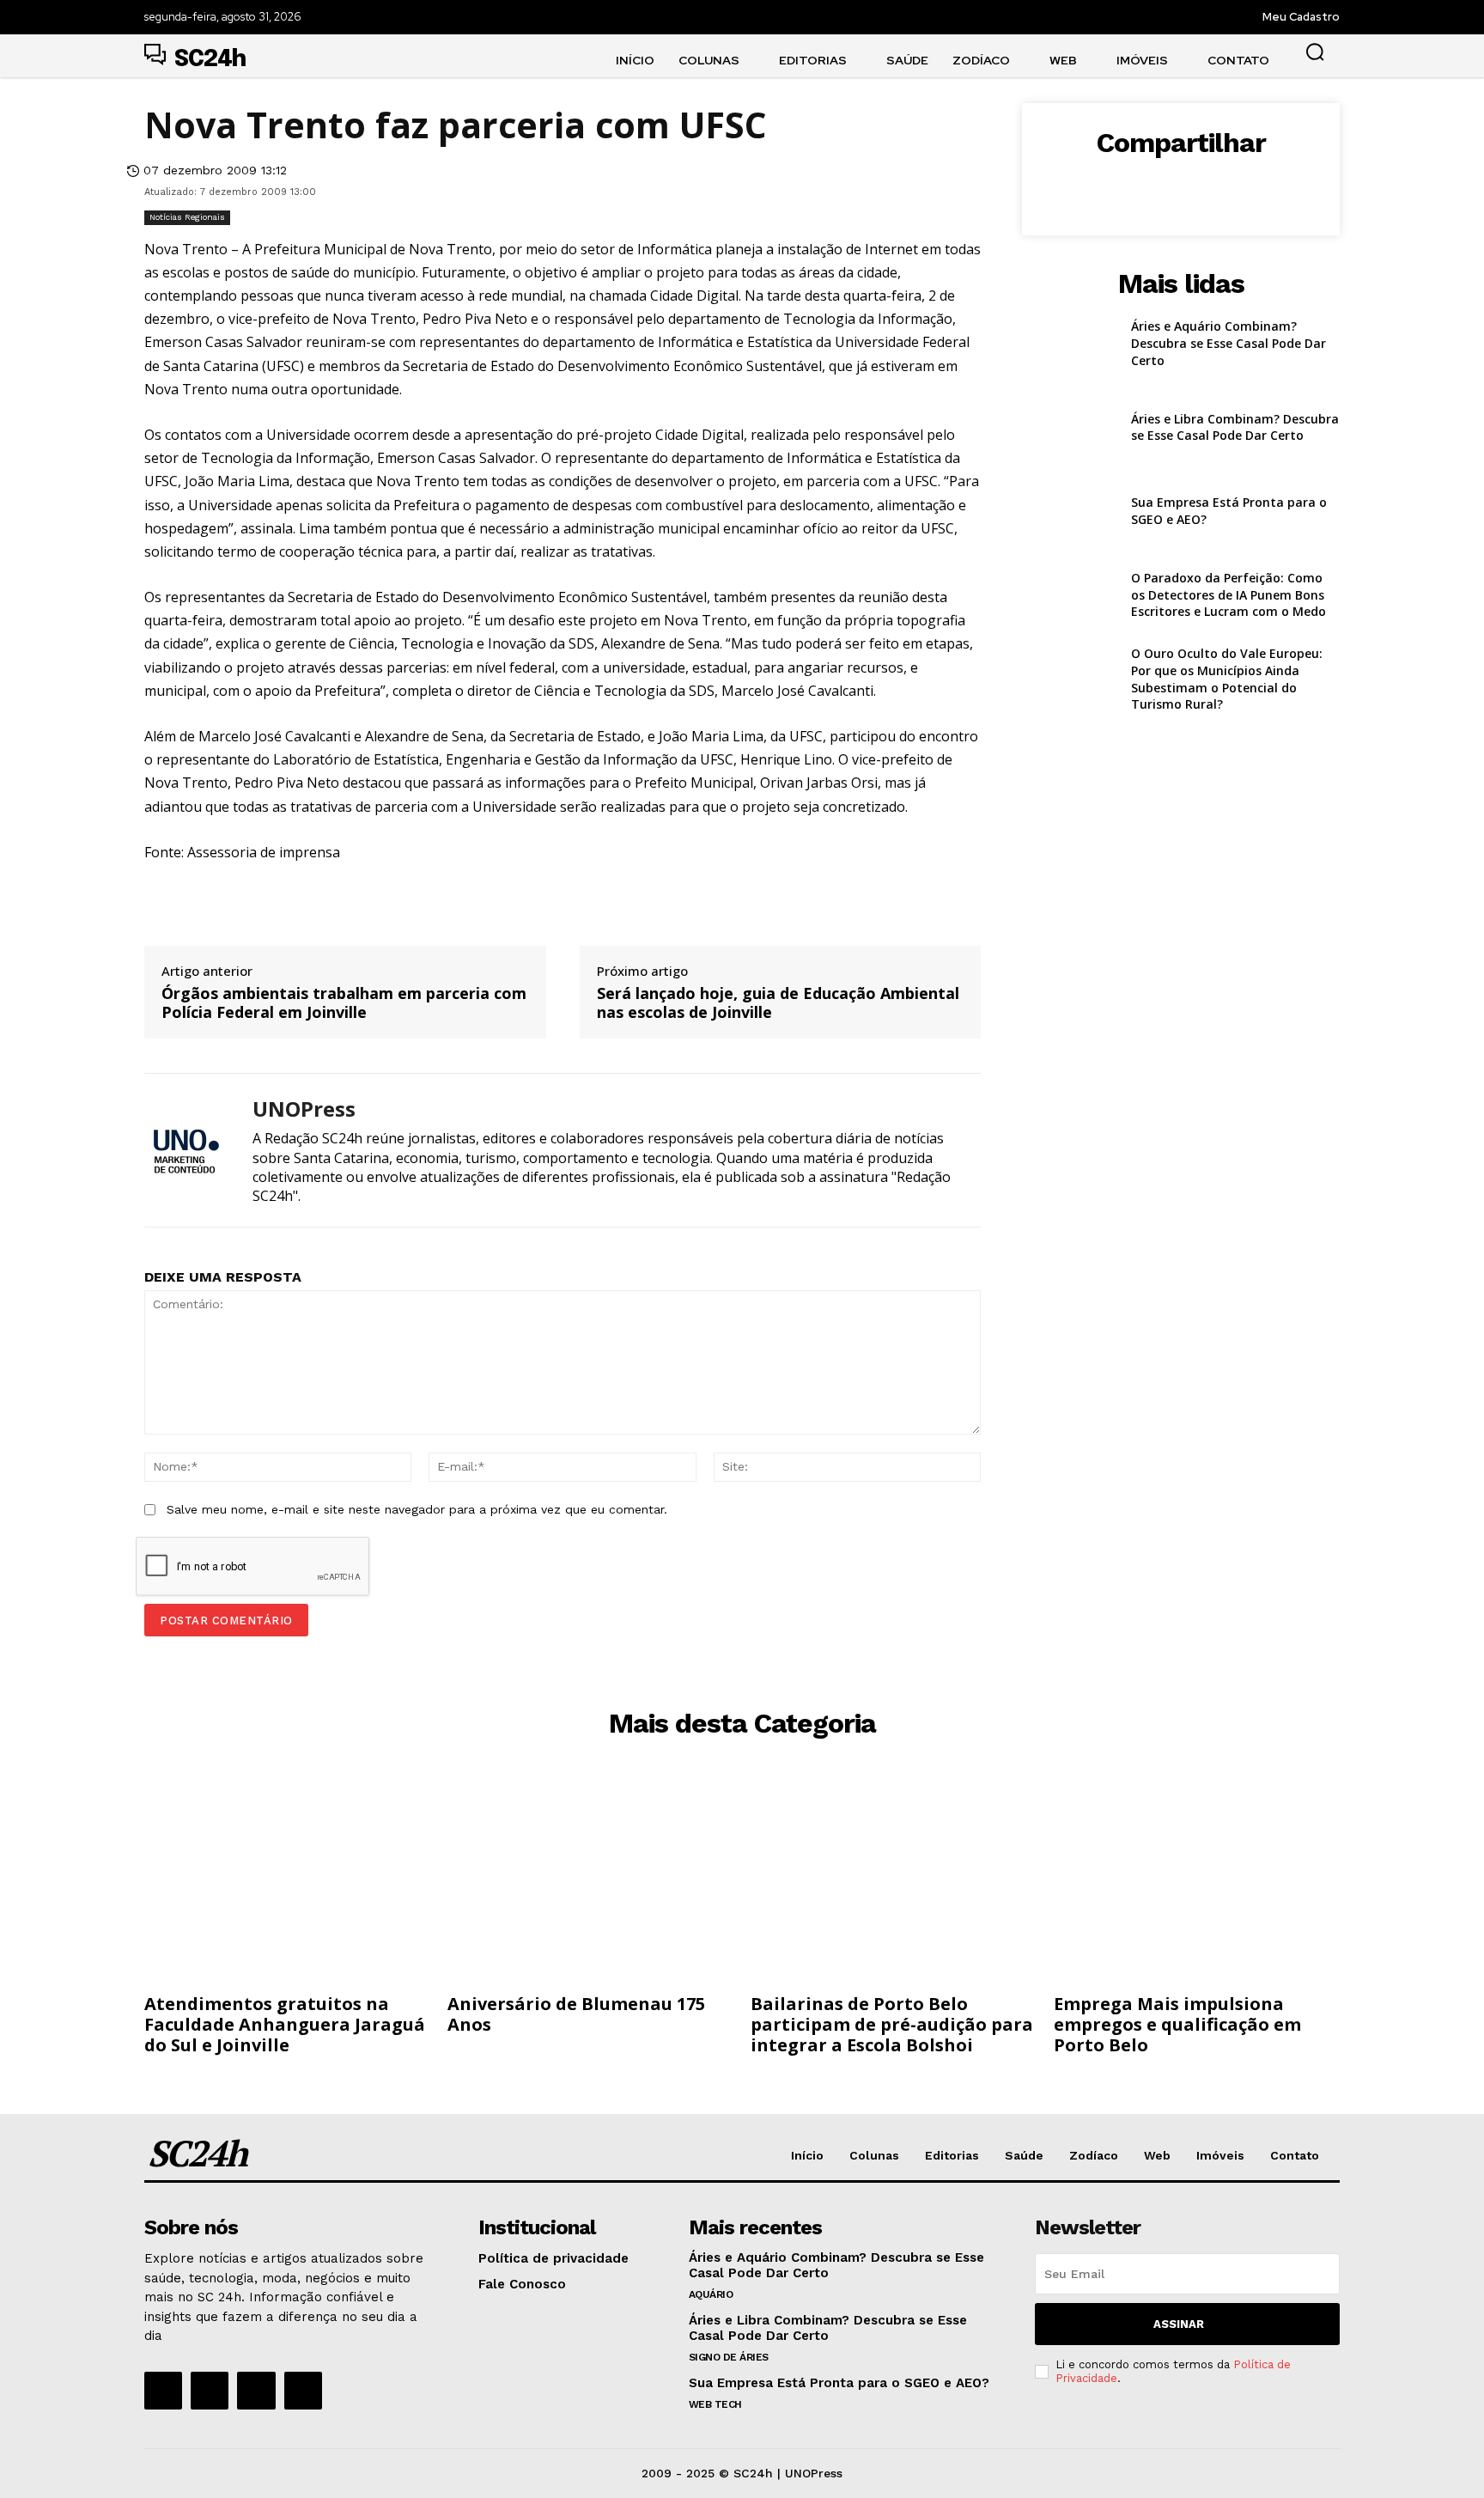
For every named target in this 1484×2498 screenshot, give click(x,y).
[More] (1260, 186)
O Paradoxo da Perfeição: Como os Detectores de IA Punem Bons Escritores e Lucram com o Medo (1229, 594)
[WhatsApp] (1219, 186)
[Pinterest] (1180, 186)
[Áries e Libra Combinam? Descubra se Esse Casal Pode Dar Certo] (1070, 428)
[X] (1140, 186)
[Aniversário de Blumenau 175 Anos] (590, 1880)
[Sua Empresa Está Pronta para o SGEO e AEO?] (1070, 511)
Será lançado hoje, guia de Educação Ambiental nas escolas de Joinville (778, 1003)
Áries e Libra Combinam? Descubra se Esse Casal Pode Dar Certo (1235, 427)
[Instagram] (210, 2391)
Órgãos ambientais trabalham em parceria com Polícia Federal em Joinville (344, 1003)
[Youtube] (303, 2391)
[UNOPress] (185, 1150)
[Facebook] (1101, 186)
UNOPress (304, 1109)
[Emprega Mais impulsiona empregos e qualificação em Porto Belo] (1197, 1880)
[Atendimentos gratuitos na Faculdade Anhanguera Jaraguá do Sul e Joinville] (287, 1880)
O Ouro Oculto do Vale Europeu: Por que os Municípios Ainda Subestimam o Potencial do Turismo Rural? (1227, 679)
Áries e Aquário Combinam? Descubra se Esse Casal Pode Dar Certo (1229, 343)
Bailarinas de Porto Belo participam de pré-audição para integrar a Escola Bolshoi (892, 2024)
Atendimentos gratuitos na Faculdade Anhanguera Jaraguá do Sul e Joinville (285, 2024)
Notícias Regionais (187, 217)
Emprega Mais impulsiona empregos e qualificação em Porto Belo (1177, 2024)
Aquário (711, 2294)
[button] (1315, 52)
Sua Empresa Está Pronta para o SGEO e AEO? (839, 2383)
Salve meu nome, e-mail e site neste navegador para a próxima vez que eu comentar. (417, 1509)
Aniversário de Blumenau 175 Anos (576, 2014)
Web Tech (715, 2404)
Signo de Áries (729, 2357)
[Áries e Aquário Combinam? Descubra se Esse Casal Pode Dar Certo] (1070, 344)
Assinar (1179, 2324)
